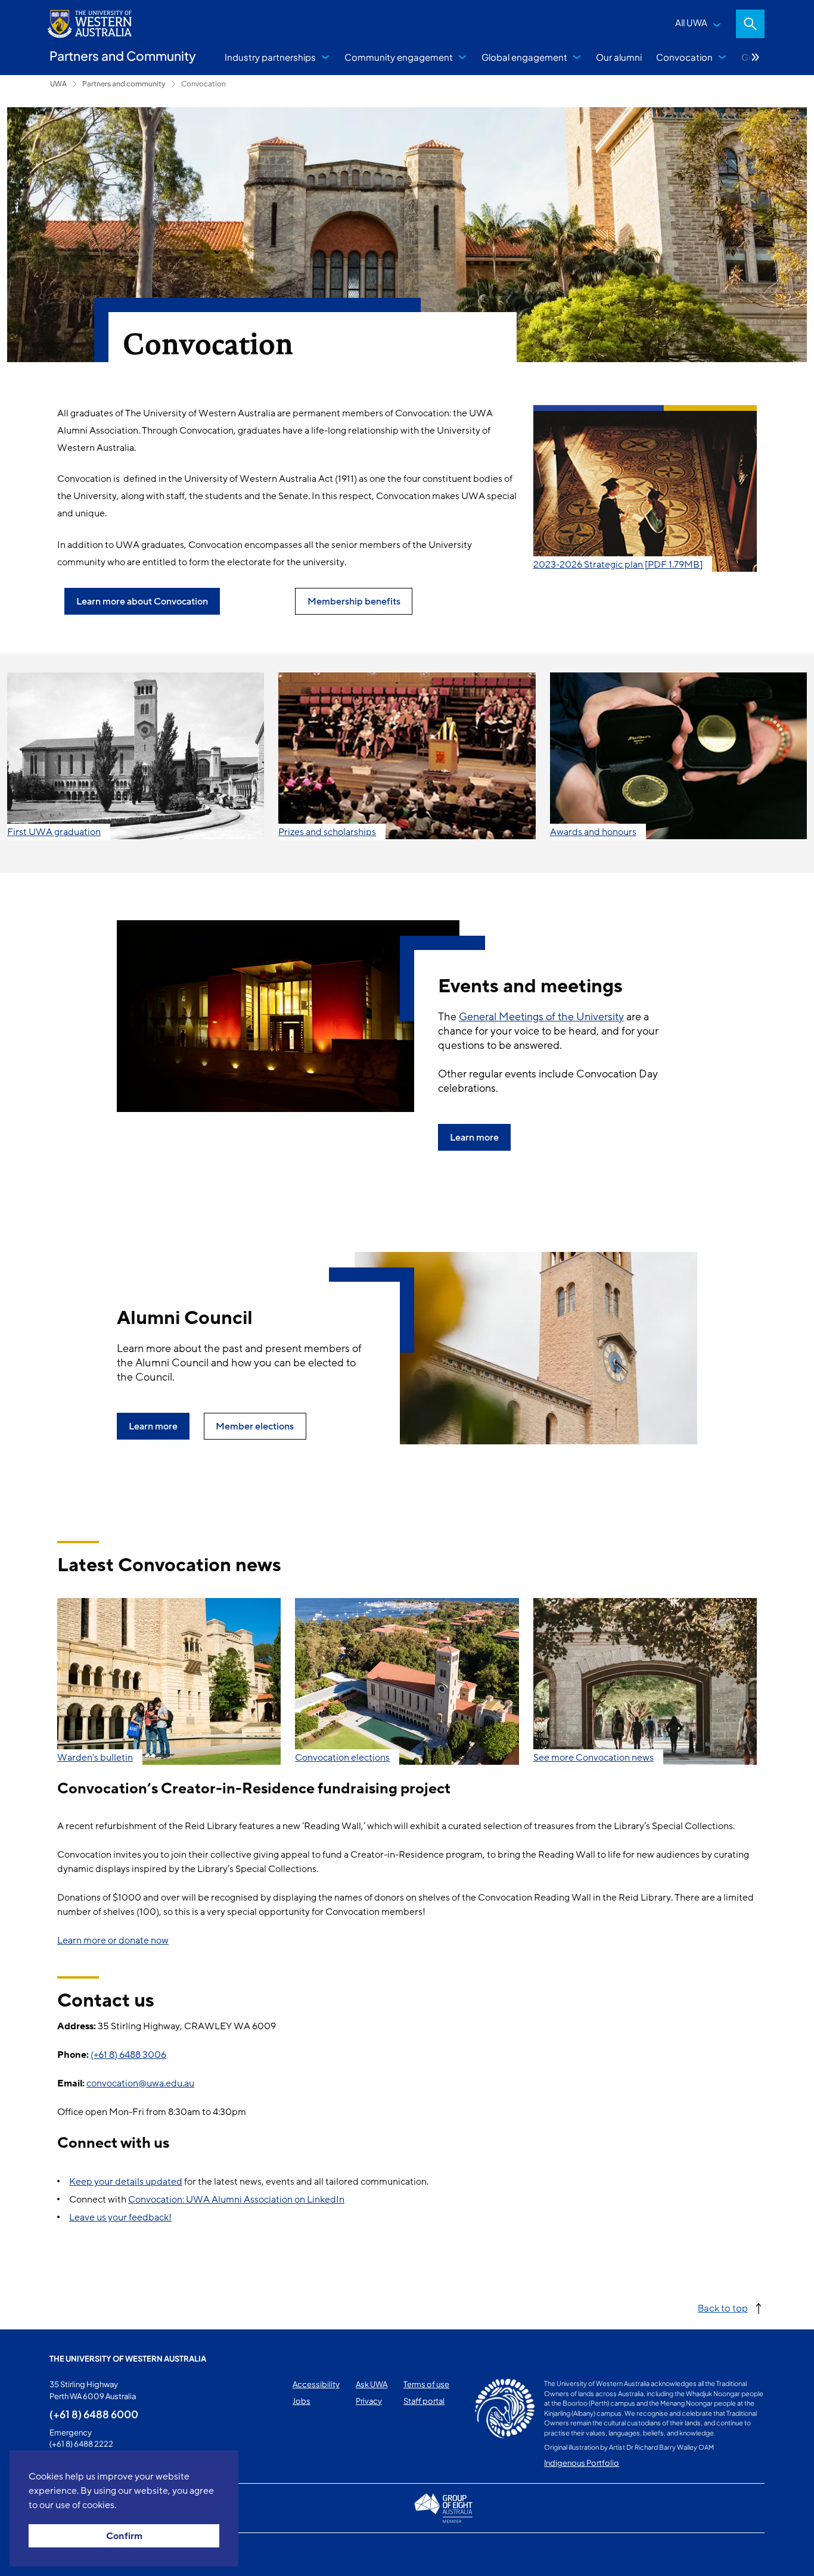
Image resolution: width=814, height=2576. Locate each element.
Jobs (302, 2401)
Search (750, 24)
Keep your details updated (126, 2182)
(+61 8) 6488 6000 (94, 2414)
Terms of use (426, 2384)
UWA (58, 84)
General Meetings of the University (541, 1017)
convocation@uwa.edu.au (140, 2083)
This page (66, 2555)
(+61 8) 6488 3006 (128, 2055)
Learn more (474, 1138)
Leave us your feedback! (120, 2217)
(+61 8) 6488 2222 (81, 2444)
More (756, 57)
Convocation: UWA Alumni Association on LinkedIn (236, 2200)
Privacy (369, 2401)
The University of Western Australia (128, 2359)
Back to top (723, 2308)
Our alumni (619, 57)
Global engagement (524, 57)
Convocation (684, 57)
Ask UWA (372, 2384)
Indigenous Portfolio (582, 2463)
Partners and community (124, 84)
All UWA (691, 22)
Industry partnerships (270, 57)
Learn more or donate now (113, 1940)
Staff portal (424, 2401)
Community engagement (399, 57)
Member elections (255, 1426)
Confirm (124, 2536)
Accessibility (316, 2384)
